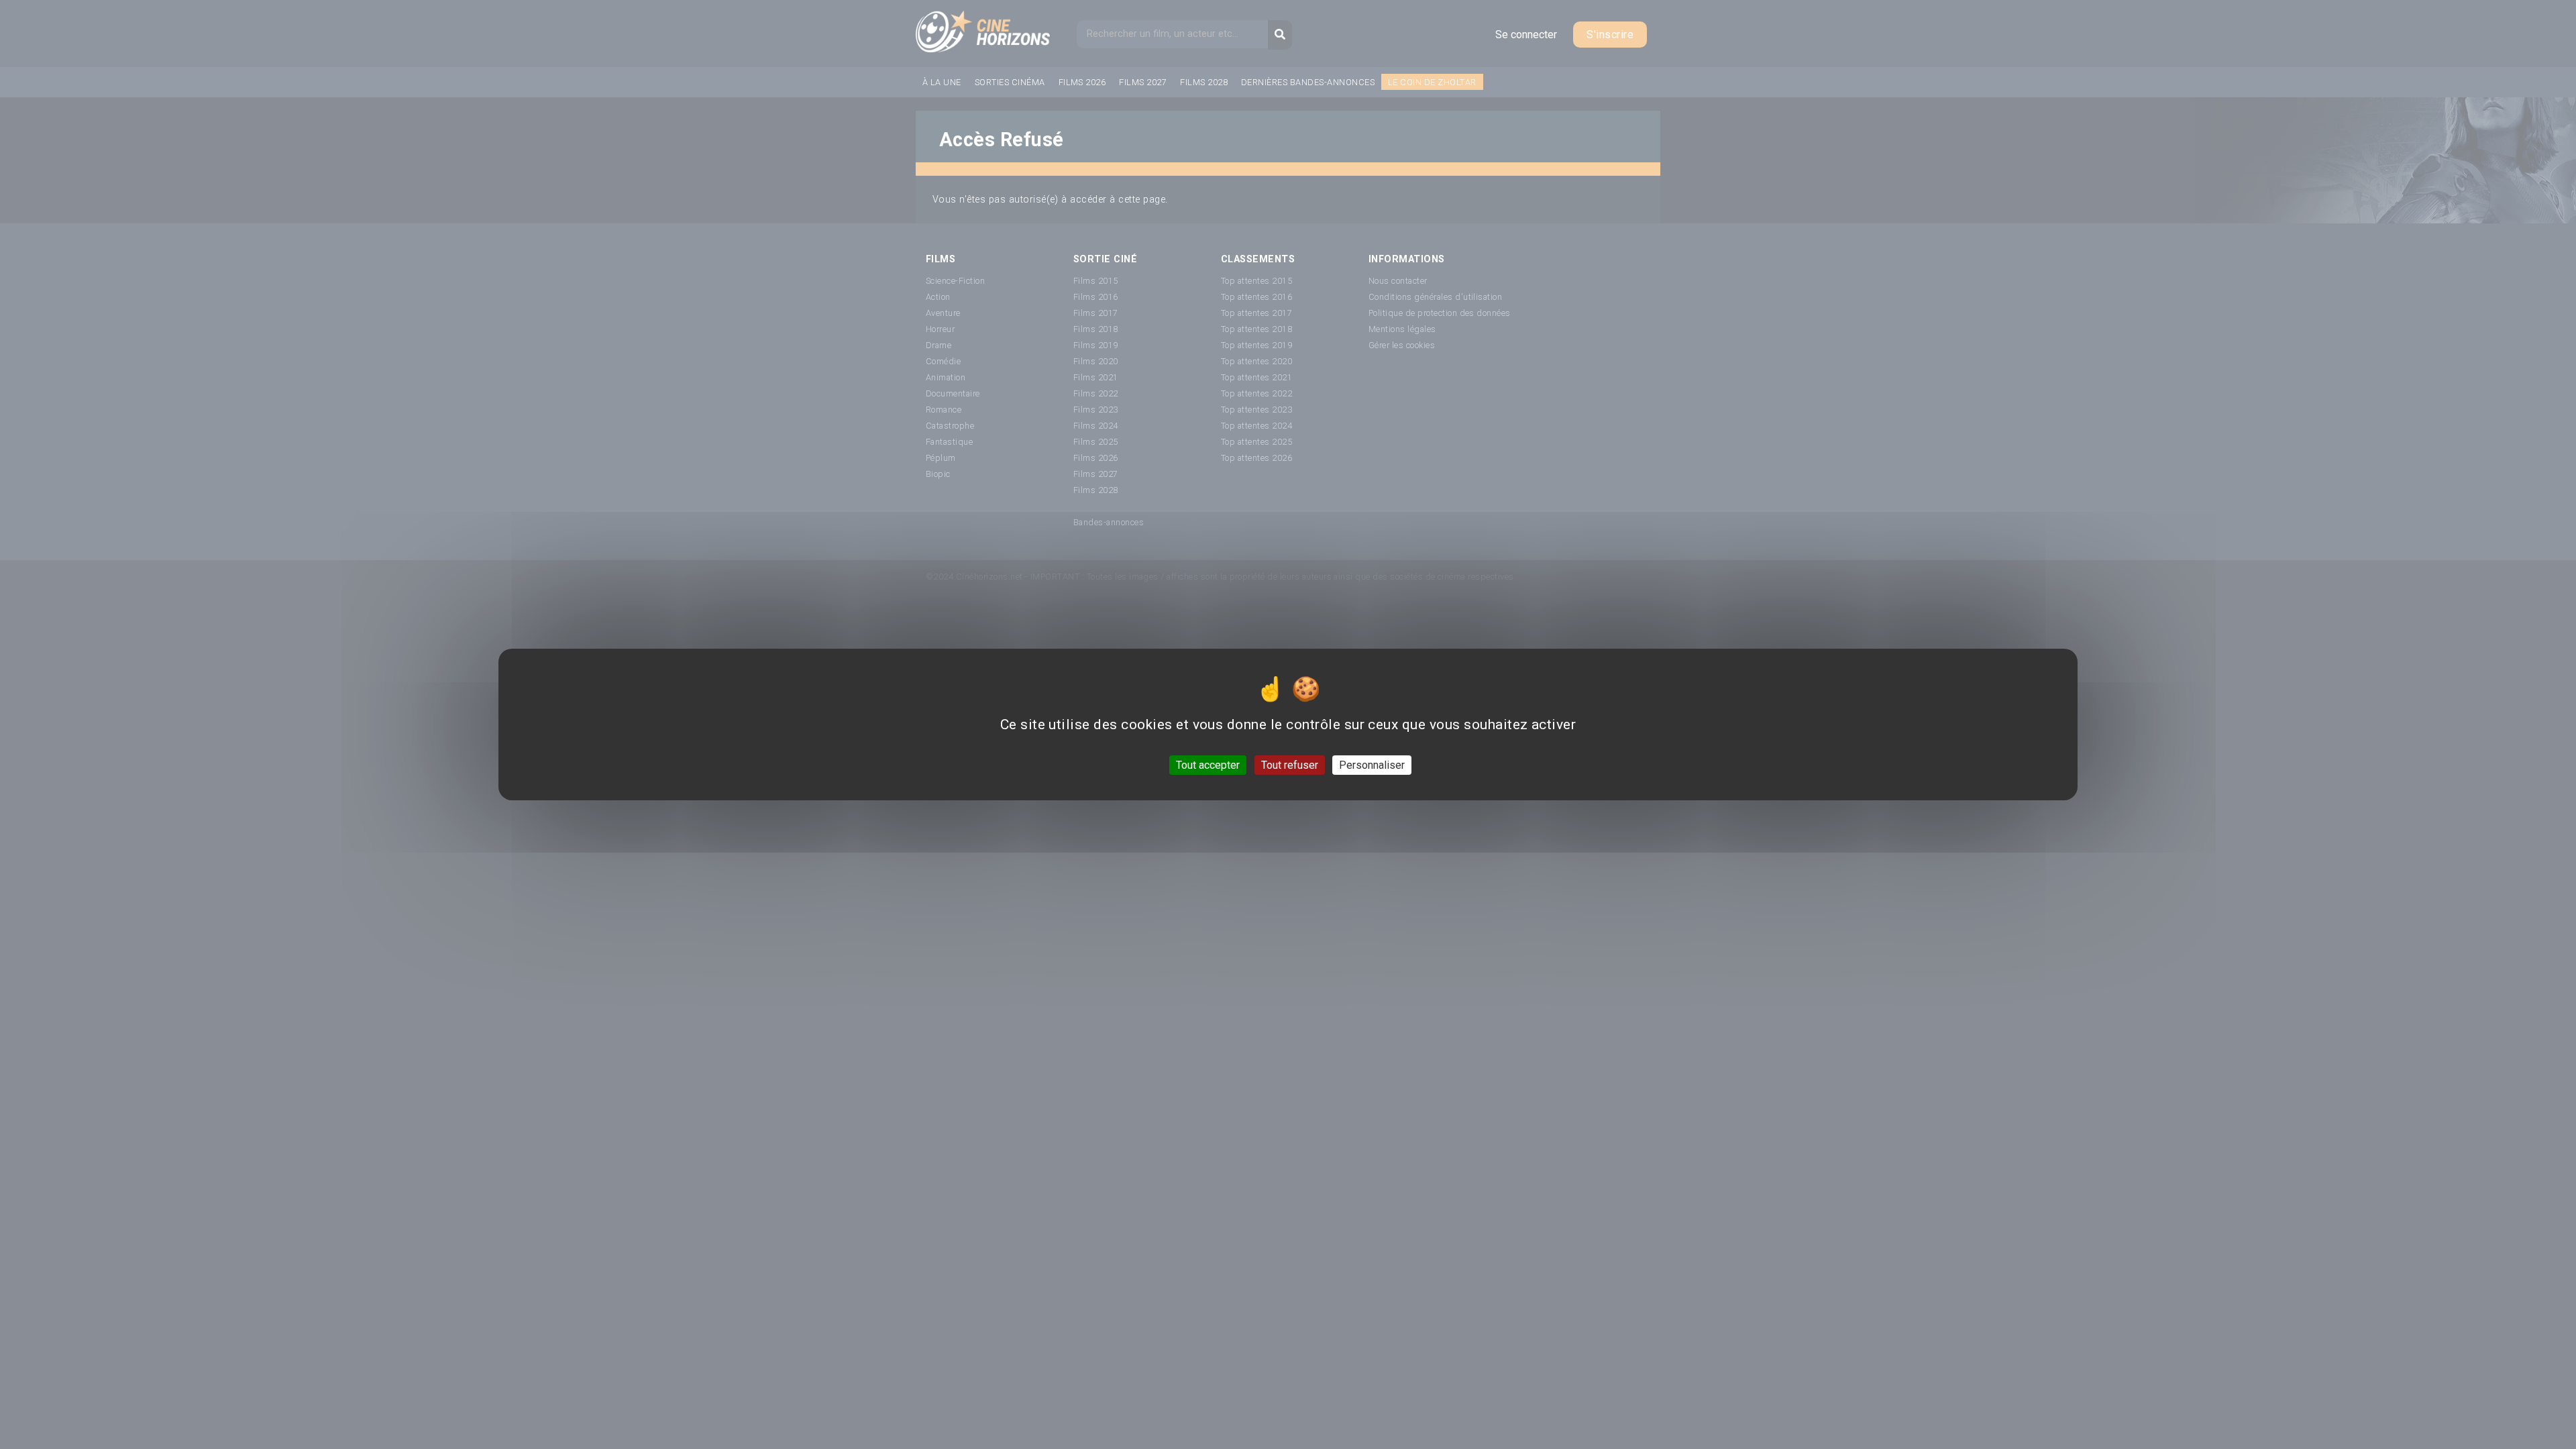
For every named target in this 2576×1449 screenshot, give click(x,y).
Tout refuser (1290, 765)
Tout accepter (1208, 765)
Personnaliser (1372, 765)
